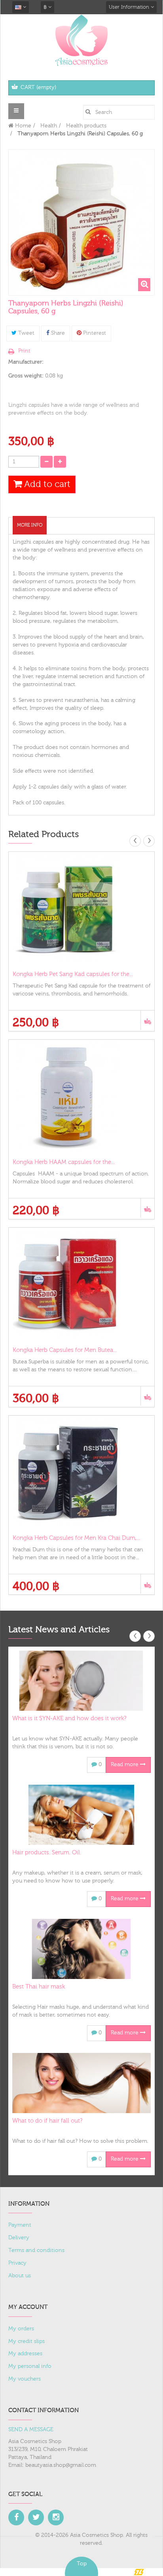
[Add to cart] (147, 1020)
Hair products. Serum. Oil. (47, 1853)
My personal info (30, 2366)
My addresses (25, 2354)
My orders (21, 2329)
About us (20, 2276)
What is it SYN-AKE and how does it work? (69, 1718)
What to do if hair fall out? (47, 2121)
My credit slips (27, 2341)
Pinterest (94, 333)
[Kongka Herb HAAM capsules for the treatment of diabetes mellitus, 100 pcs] (81, 1097)
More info (30, 525)
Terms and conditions (36, 2250)
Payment (20, 2225)
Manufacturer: (26, 362)
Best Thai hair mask (39, 1987)
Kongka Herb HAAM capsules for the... (64, 1162)
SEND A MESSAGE (31, 2430)
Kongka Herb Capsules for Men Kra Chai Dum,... (76, 1538)
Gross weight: (26, 376)
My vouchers (25, 2379)
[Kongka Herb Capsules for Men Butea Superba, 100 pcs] (81, 1285)
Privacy (17, 2263)
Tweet (26, 333)
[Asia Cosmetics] (81, 40)
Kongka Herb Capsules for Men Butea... (65, 1350)
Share (57, 333)
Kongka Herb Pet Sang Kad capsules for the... (73, 974)
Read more (125, 1765)
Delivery (19, 2238)
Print (24, 351)
